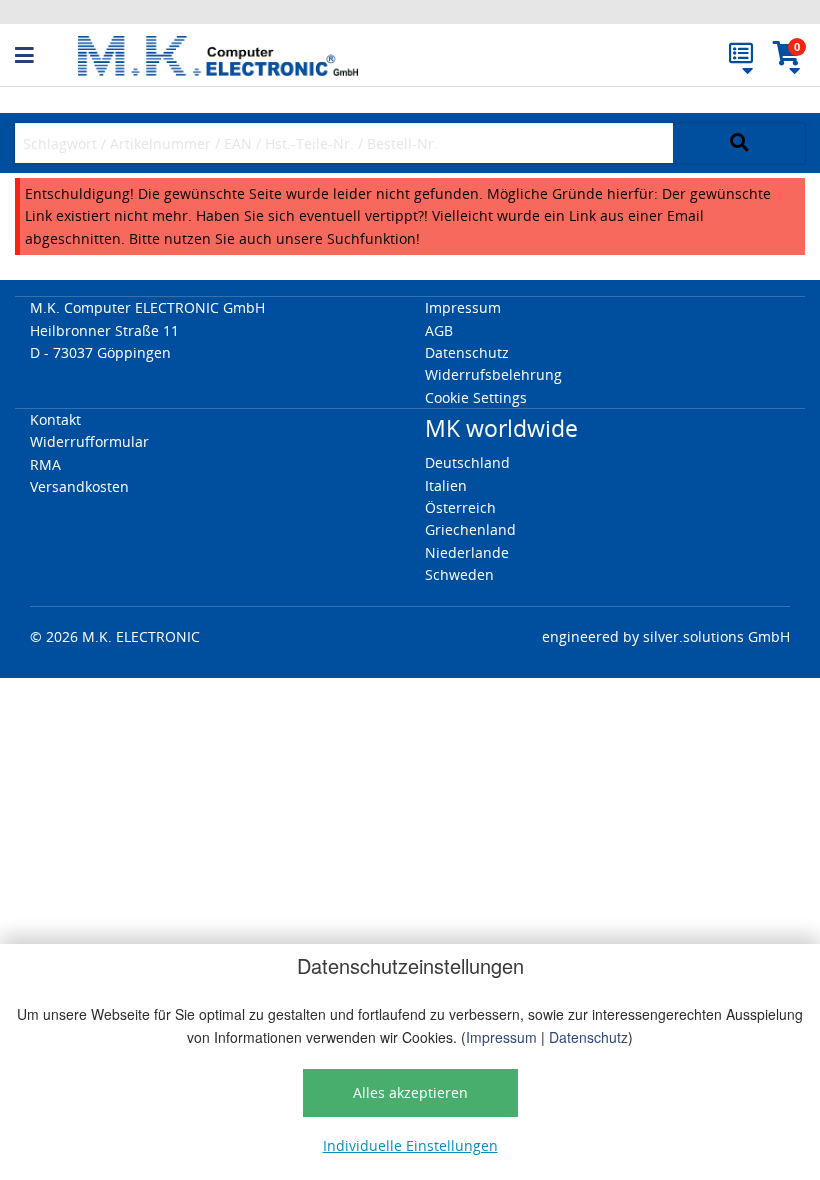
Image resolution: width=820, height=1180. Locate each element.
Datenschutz (588, 1037)
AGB (439, 330)
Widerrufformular (89, 441)
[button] (46, 56)
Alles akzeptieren (410, 1092)
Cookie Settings (476, 397)
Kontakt (55, 419)
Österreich (460, 507)
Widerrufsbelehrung (493, 374)
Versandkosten (79, 486)
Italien (446, 485)
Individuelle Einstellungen (410, 1145)
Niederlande (467, 552)
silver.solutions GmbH (716, 636)
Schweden (459, 574)
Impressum (501, 1037)
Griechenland (470, 529)
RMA (45, 464)
